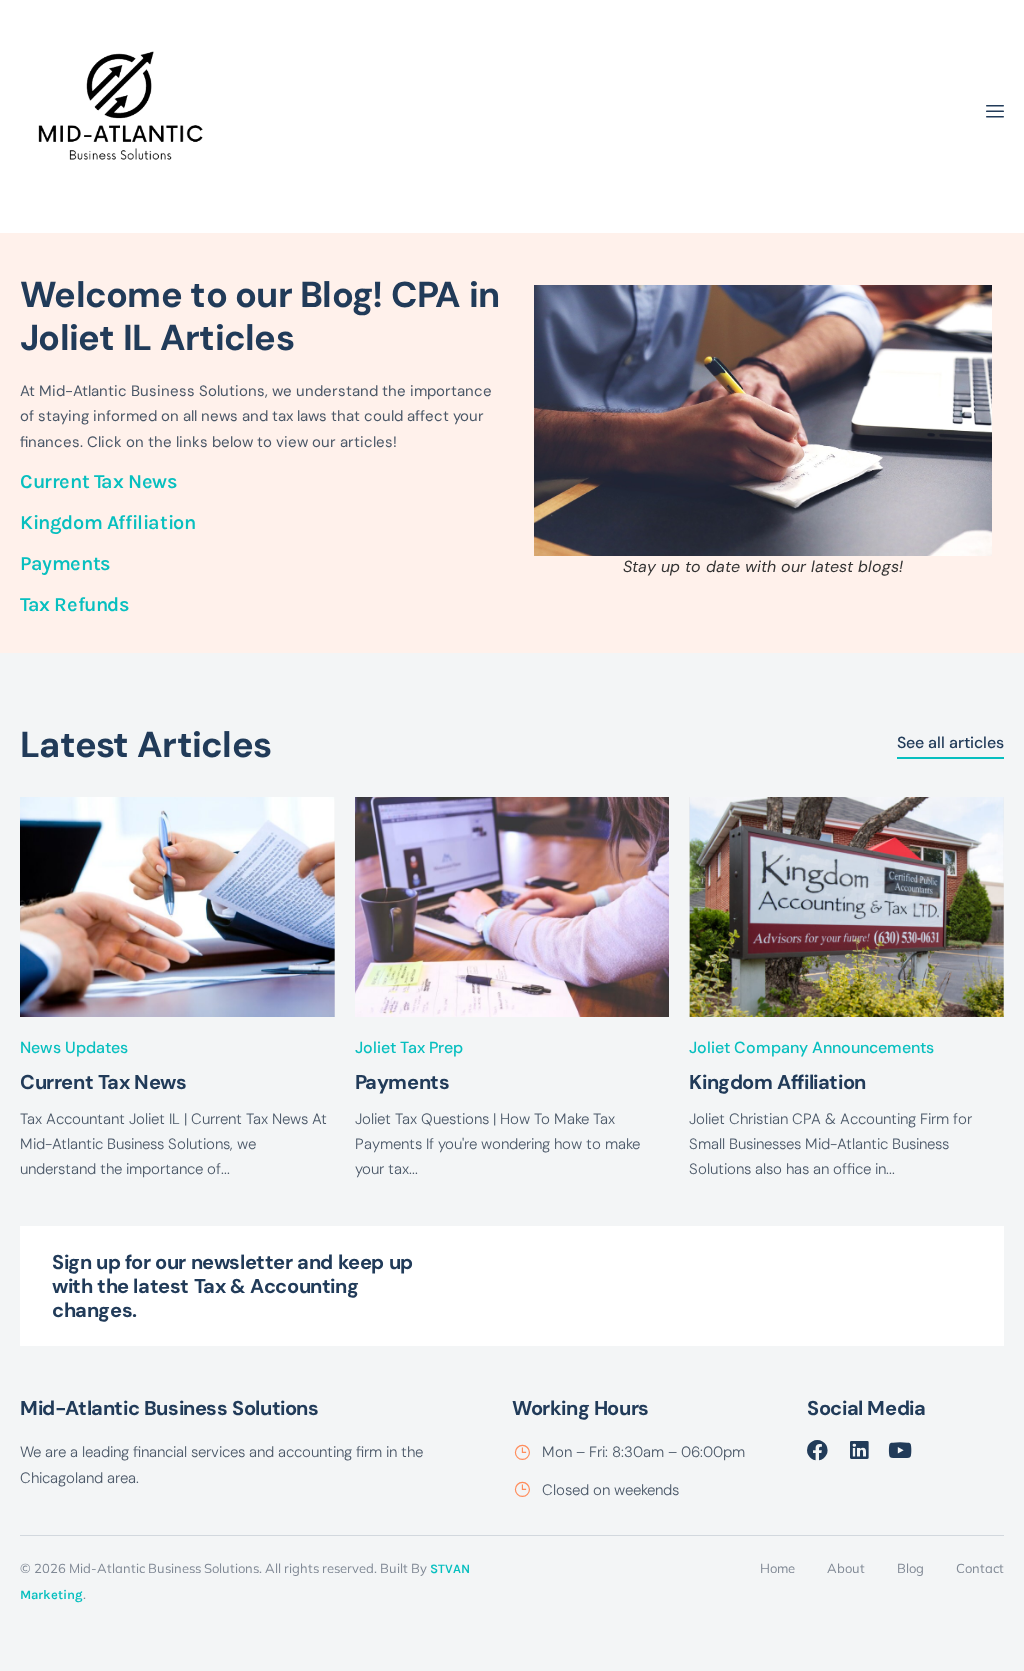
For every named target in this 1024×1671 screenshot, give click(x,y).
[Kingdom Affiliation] (846, 907)
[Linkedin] (858, 1450)
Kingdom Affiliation (107, 522)
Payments (67, 563)
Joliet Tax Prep (409, 1047)
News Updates (74, 1047)
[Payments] (512, 907)
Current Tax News (99, 481)
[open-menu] (995, 114)
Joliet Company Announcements (811, 1047)
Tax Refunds (75, 604)
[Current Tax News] (177, 907)
